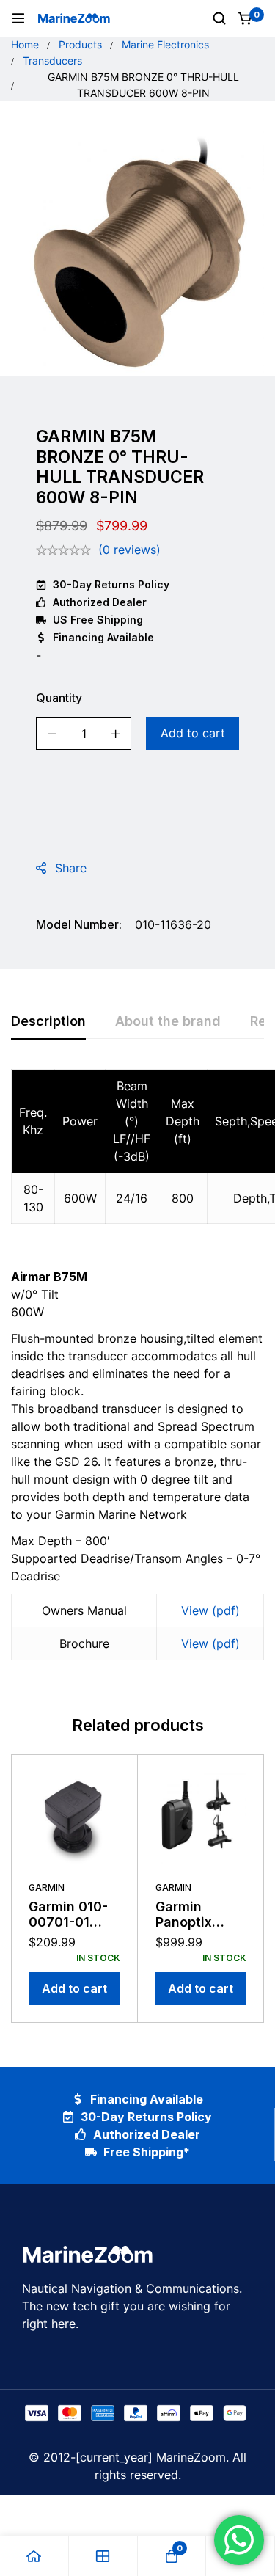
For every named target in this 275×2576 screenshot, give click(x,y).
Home (25, 44)
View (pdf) (210, 1610)
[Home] (34, 2556)
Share (71, 868)
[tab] (48, 1022)
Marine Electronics (165, 44)
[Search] (219, 18)
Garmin (47, 1887)
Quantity (59, 698)
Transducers (52, 61)
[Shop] (103, 2556)
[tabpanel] (137, 1373)
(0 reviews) (129, 550)
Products (80, 44)
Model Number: (79, 924)
